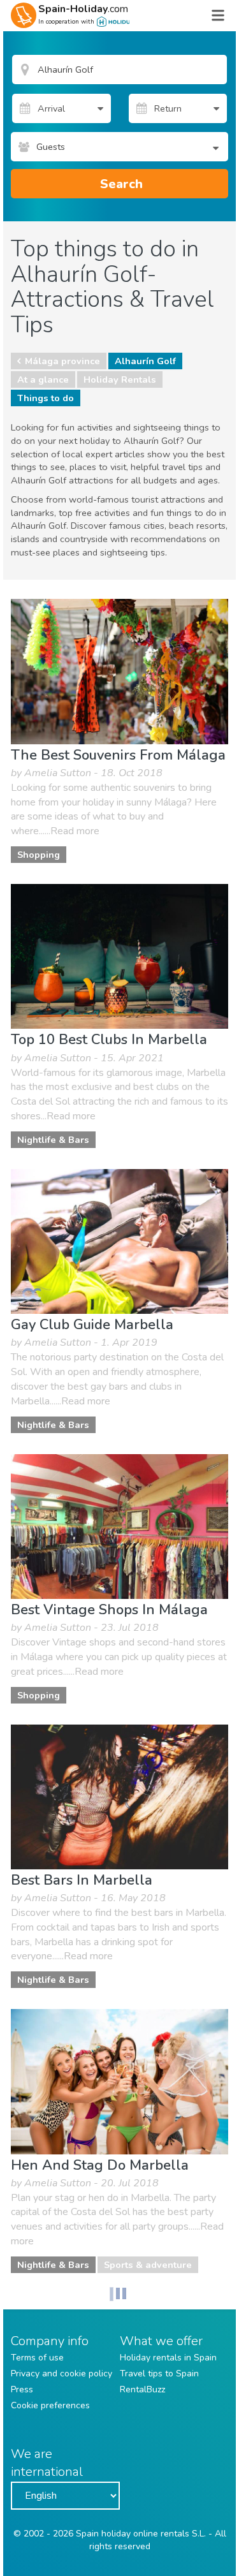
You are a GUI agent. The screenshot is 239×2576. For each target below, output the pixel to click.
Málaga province (62, 361)
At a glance (43, 379)
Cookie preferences (50, 2405)
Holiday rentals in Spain (168, 2358)
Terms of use (37, 2358)
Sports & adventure (148, 2265)
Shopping (39, 855)
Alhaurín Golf (145, 361)
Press (22, 2389)
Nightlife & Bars (53, 1140)
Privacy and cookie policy (62, 2374)
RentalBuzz (142, 2389)
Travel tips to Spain (159, 2374)
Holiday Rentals (120, 379)
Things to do (46, 398)
